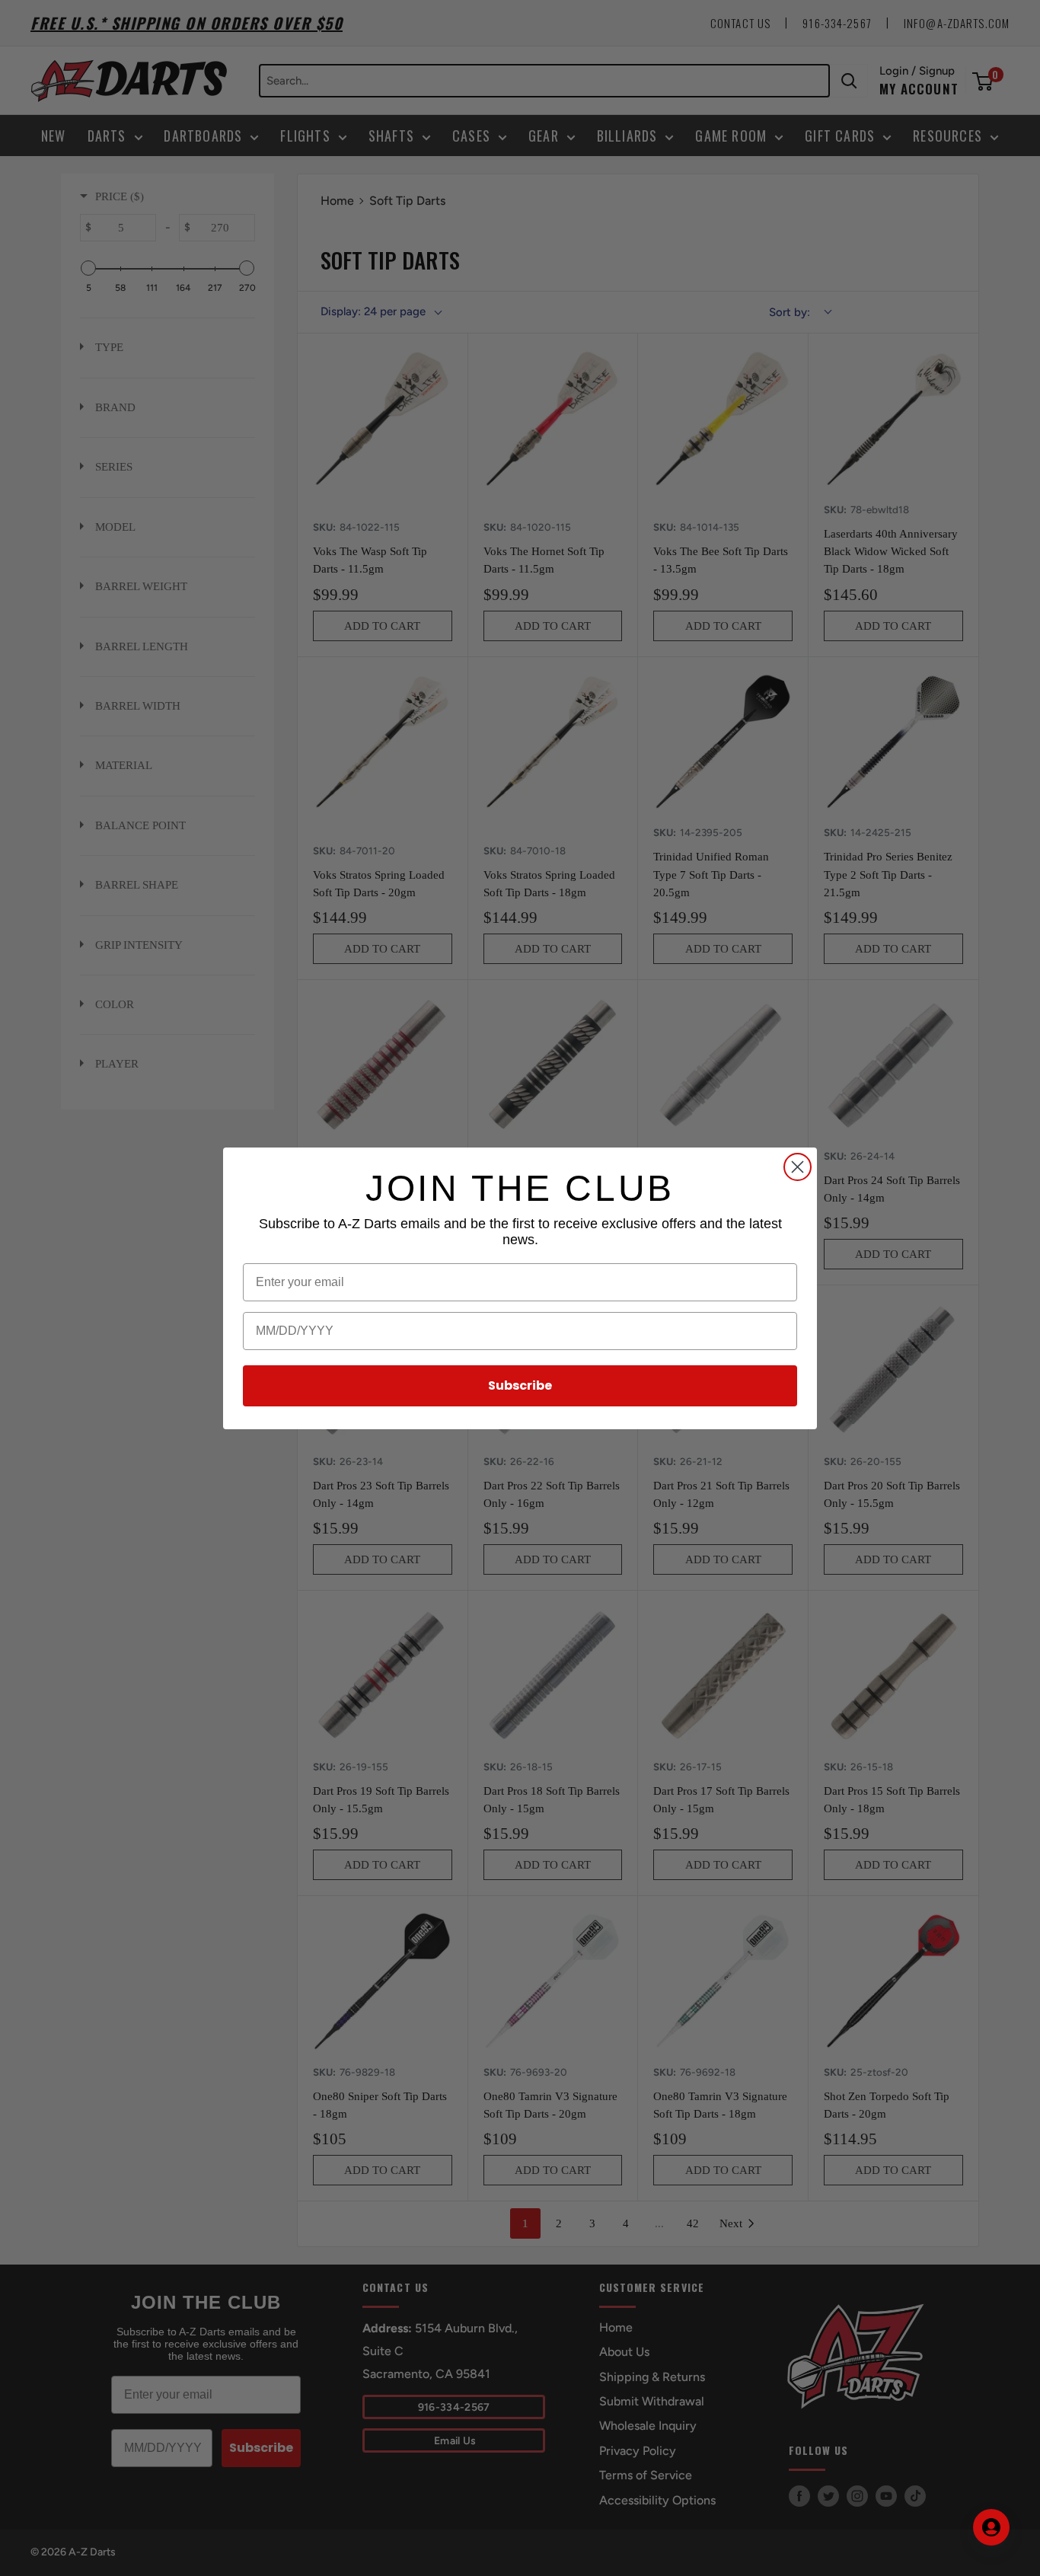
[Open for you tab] (991, 2527)
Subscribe (520, 1385)
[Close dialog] (798, 1167)
